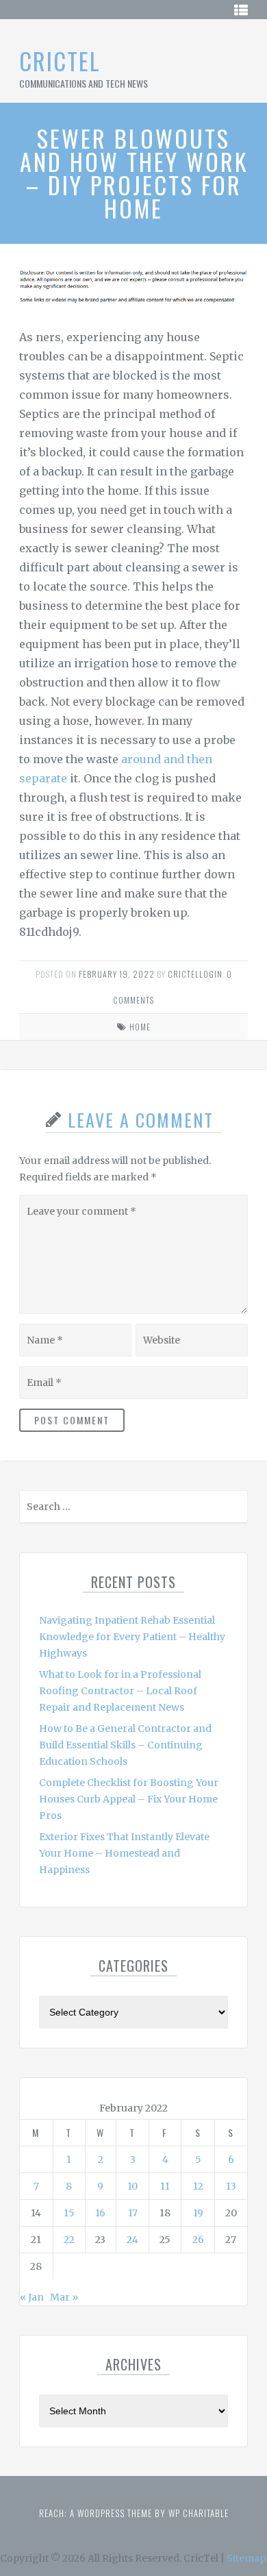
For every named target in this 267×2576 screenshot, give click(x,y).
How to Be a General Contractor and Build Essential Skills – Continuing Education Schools (125, 1745)
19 (198, 2213)
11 (165, 2186)
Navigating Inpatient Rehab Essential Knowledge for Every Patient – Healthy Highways (132, 1637)
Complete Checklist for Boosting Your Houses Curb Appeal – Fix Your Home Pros (129, 1799)
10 (132, 2186)
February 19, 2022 (117, 974)
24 (132, 2240)
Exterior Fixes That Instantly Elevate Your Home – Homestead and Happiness (124, 1853)
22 (69, 2240)
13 (231, 2186)
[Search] (236, 1510)
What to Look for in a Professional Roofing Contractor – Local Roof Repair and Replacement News (120, 1691)
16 (100, 2213)
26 (198, 2240)
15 (69, 2213)
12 (198, 2186)
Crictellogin (195, 974)
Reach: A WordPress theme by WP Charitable (134, 2513)
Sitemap (246, 2558)
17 (133, 2213)
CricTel (60, 61)
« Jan (32, 2297)
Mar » (64, 2297)
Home (140, 1027)
